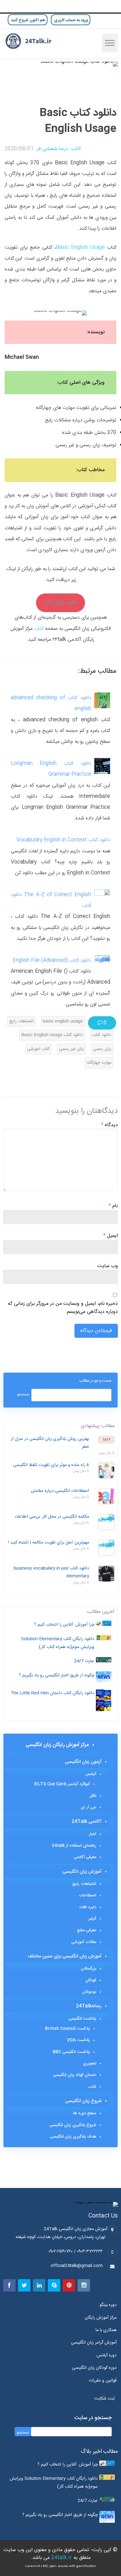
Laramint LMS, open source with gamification (61, 2566)
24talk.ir (62, 2558)
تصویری (90, 2063)
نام (113, 1206)
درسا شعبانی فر (52, 149)
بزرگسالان (89, 1969)
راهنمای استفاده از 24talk (74, 1846)
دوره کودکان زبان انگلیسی (94, 2368)
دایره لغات (87, 1907)
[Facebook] (9, 2285)
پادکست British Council (67, 2029)
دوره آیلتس (107, 2355)
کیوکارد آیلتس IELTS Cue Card (62, 1784)
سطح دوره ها (85, 2113)
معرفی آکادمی (85, 1857)
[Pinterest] (69, 2285)
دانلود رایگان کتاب (60, 603)
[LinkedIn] (39, 2285)
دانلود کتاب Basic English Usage (52, 1035)
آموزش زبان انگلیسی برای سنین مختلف (65, 1956)
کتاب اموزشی (38, 1049)
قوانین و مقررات (103, 2381)
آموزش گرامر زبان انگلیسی (94, 2343)
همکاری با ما (106, 2330)
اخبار (92, 1834)
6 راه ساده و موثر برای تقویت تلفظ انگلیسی (51, 1465)
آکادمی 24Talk (87, 1822)
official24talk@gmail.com (77, 2266)
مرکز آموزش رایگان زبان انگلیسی (57, 1745)
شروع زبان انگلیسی (83, 2101)
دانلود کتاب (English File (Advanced (52, 960)
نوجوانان (89, 1992)
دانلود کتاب (102, 1035)
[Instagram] (84, 2285)
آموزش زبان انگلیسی (82, 1872)
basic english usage (63, 1021)
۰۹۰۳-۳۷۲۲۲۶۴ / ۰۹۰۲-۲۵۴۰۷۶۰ (76, 2251)
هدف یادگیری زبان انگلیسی (73, 2137)
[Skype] (54, 2285)
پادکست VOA (78, 2040)
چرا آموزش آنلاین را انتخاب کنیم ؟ (64, 1625)
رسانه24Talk (89, 2006)
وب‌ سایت (108, 1266)
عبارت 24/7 (84, 1661)
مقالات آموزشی (84, 1942)
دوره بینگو (108, 2305)
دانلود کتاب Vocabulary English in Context (63, 840)
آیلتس (91, 1774)
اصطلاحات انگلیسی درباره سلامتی (60, 1491)
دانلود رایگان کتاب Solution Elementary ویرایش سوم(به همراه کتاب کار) (58, 1643)
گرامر (92, 1919)
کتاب (76, 149)
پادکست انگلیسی (82, 2019)
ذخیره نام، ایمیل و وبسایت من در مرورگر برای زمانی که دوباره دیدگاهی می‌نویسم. (63, 1308)
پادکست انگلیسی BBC (71, 2052)
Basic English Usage (80, 248)
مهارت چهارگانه (99, 1063)
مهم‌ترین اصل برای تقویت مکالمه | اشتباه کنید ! (49, 1543)
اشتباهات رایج (21, 1021)
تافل (93, 1796)
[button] (106, 2399)
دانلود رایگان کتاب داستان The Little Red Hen (52, 1693)
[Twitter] (24, 2285)
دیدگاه (110, 1125)
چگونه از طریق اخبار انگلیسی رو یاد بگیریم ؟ (57, 1675)
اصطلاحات (87, 1895)
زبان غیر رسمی (71, 1049)
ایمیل (111, 1236)
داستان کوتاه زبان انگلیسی (75, 2075)
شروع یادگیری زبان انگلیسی (73, 2125)
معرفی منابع (87, 1930)
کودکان (91, 1980)
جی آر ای (88, 1807)
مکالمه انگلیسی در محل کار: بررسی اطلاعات (52, 1517)
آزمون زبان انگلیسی (83, 1762)
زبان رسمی (102, 1049)
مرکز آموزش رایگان (101, 2318)
